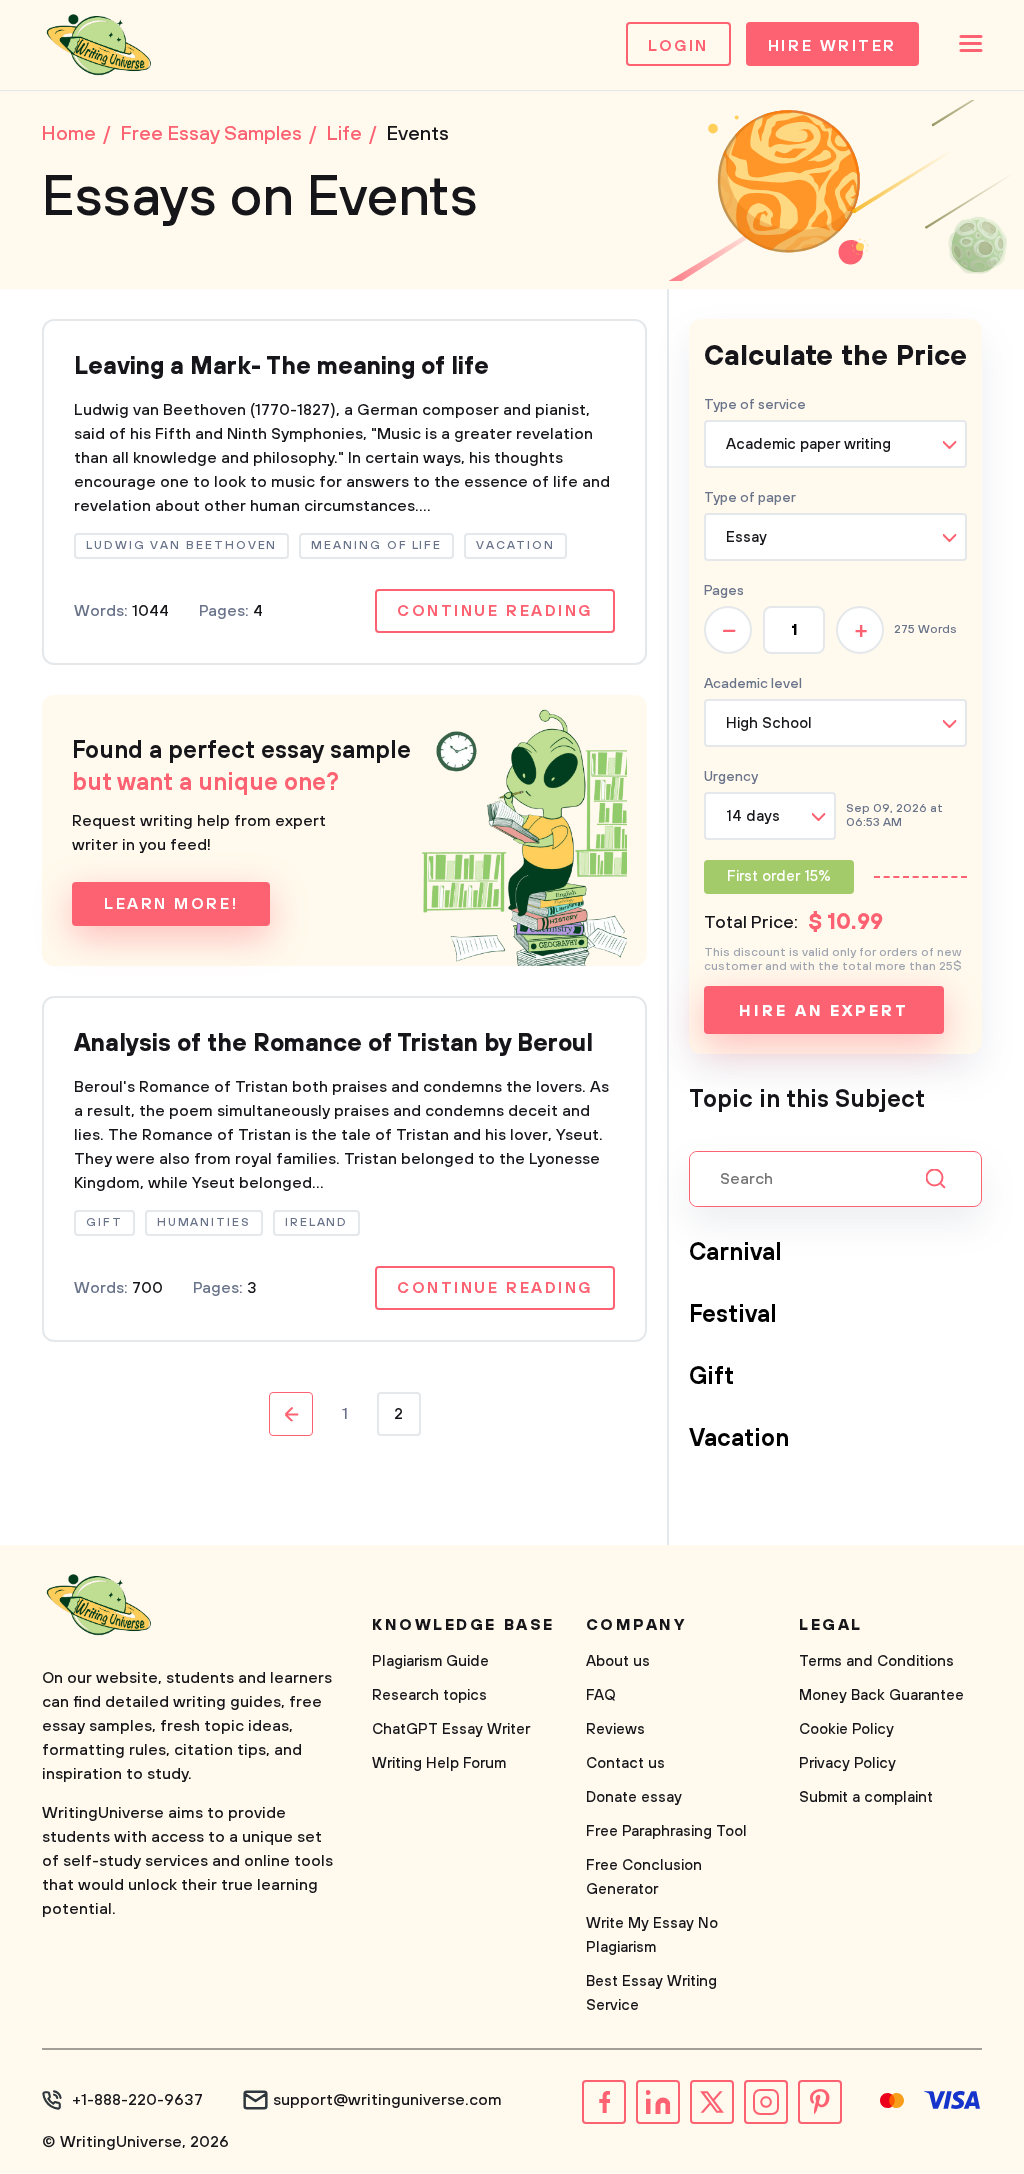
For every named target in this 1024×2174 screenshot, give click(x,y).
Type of (750, 498)
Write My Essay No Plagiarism (652, 1935)
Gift (711, 1377)
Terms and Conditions (876, 1661)
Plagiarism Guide (430, 1661)
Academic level (753, 684)
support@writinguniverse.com (387, 2100)
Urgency (731, 777)
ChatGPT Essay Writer (451, 1729)
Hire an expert (823, 1011)
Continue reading (495, 611)
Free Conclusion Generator (644, 1877)
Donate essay (634, 1797)
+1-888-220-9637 (137, 2100)
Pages (724, 591)
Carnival (735, 1253)
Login (678, 46)
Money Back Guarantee (881, 1695)
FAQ (601, 1695)
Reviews (615, 1729)
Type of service (755, 405)
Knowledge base (463, 1625)
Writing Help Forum (439, 1763)
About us (618, 1661)
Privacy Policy (847, 1763)
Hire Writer (832, 46)
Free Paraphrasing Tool (666, 1831)
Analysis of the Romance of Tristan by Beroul (333, 1044)
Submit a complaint (866, 1797)
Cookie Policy (846, 1729)
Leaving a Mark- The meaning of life (281, 367)
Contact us (625, 1763)
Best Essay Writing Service (651, 1993)
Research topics (429, 1695)
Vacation (739, 1439)
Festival (733, 1315)
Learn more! (171, 904)
